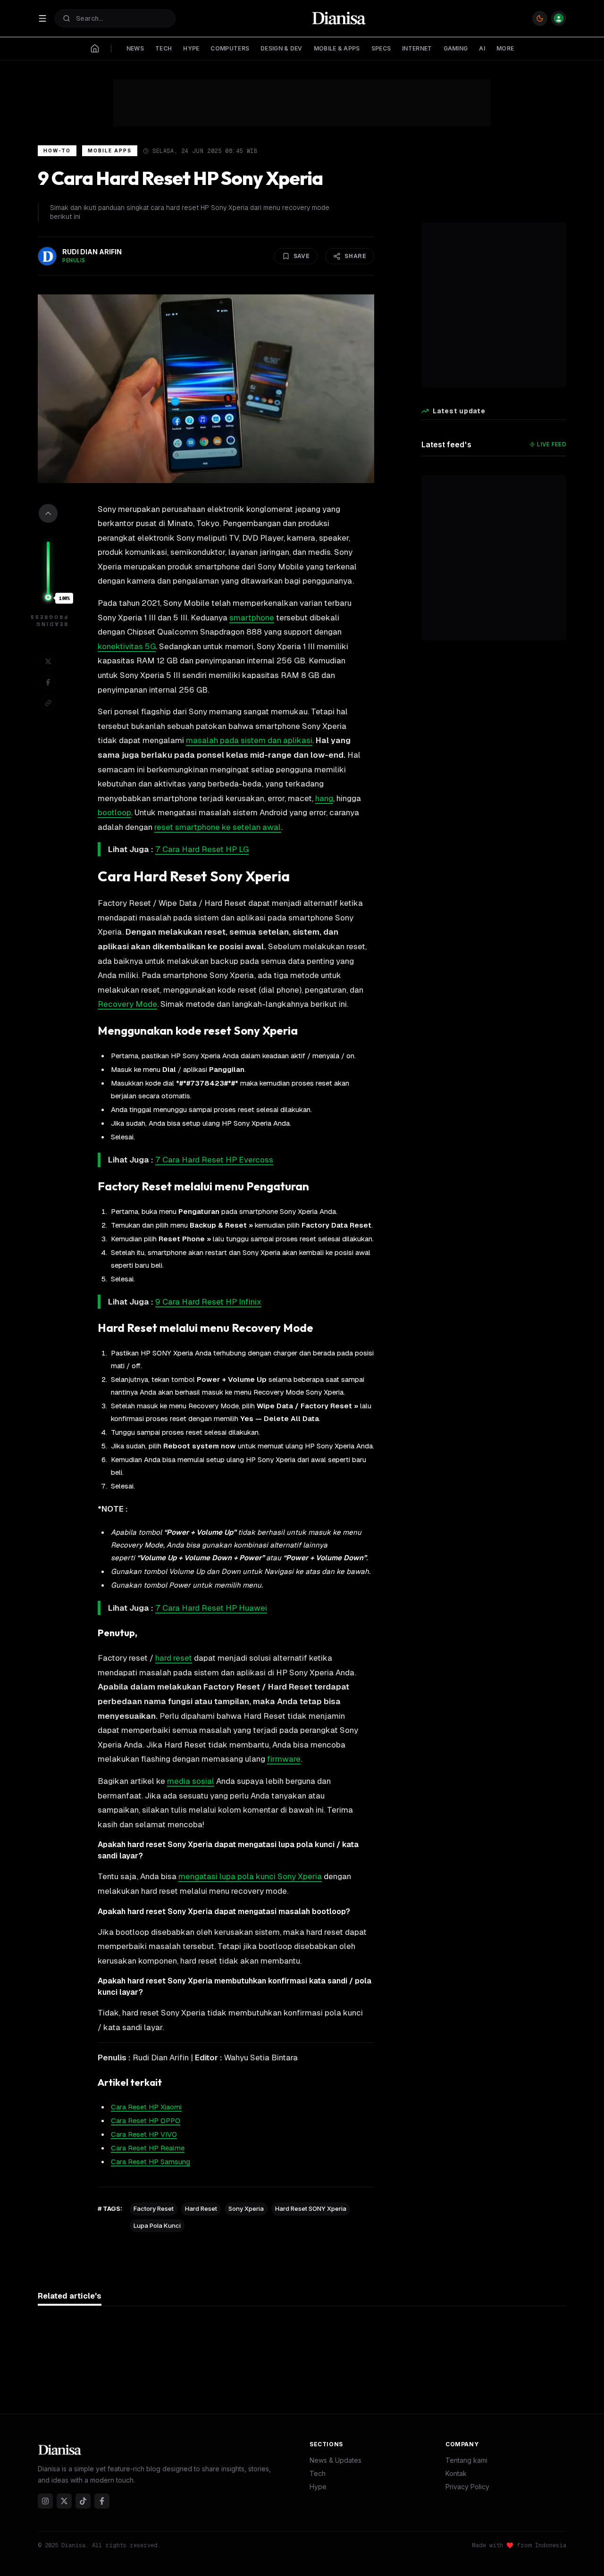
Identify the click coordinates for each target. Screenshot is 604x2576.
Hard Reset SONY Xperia (311, 2208)
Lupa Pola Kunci (157, 2225)
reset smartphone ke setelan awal (218, 827)
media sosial (191, 1781)
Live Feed (552, 444)
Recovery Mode (127, 1004)
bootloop (114, 812)
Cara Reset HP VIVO (144, 2134)
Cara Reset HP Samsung (151, 2162)
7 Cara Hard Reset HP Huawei (211, 1608)
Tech (318, 2473)
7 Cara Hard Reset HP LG (202, 849)
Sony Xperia (246, 2208)
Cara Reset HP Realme (148, 2148)
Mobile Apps (110, 151)
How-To (57, 151)
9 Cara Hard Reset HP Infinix (208, 1302)
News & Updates (336, 2460)
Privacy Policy (467, 2487)
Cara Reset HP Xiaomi (146, 2107)
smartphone (252, 618)
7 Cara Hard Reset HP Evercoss (214, 1160)
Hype (318, 2487)
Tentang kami (466, 2460)
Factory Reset (154, 2208)
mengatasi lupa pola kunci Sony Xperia (250, 1876)
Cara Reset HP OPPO (146, 2120)
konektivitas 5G (127, 646)
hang (324, 798)
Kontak (456, 2473)
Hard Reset (201, 2208)
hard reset (174, 1658)
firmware (284, 1759)
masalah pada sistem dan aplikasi (249, 740)
